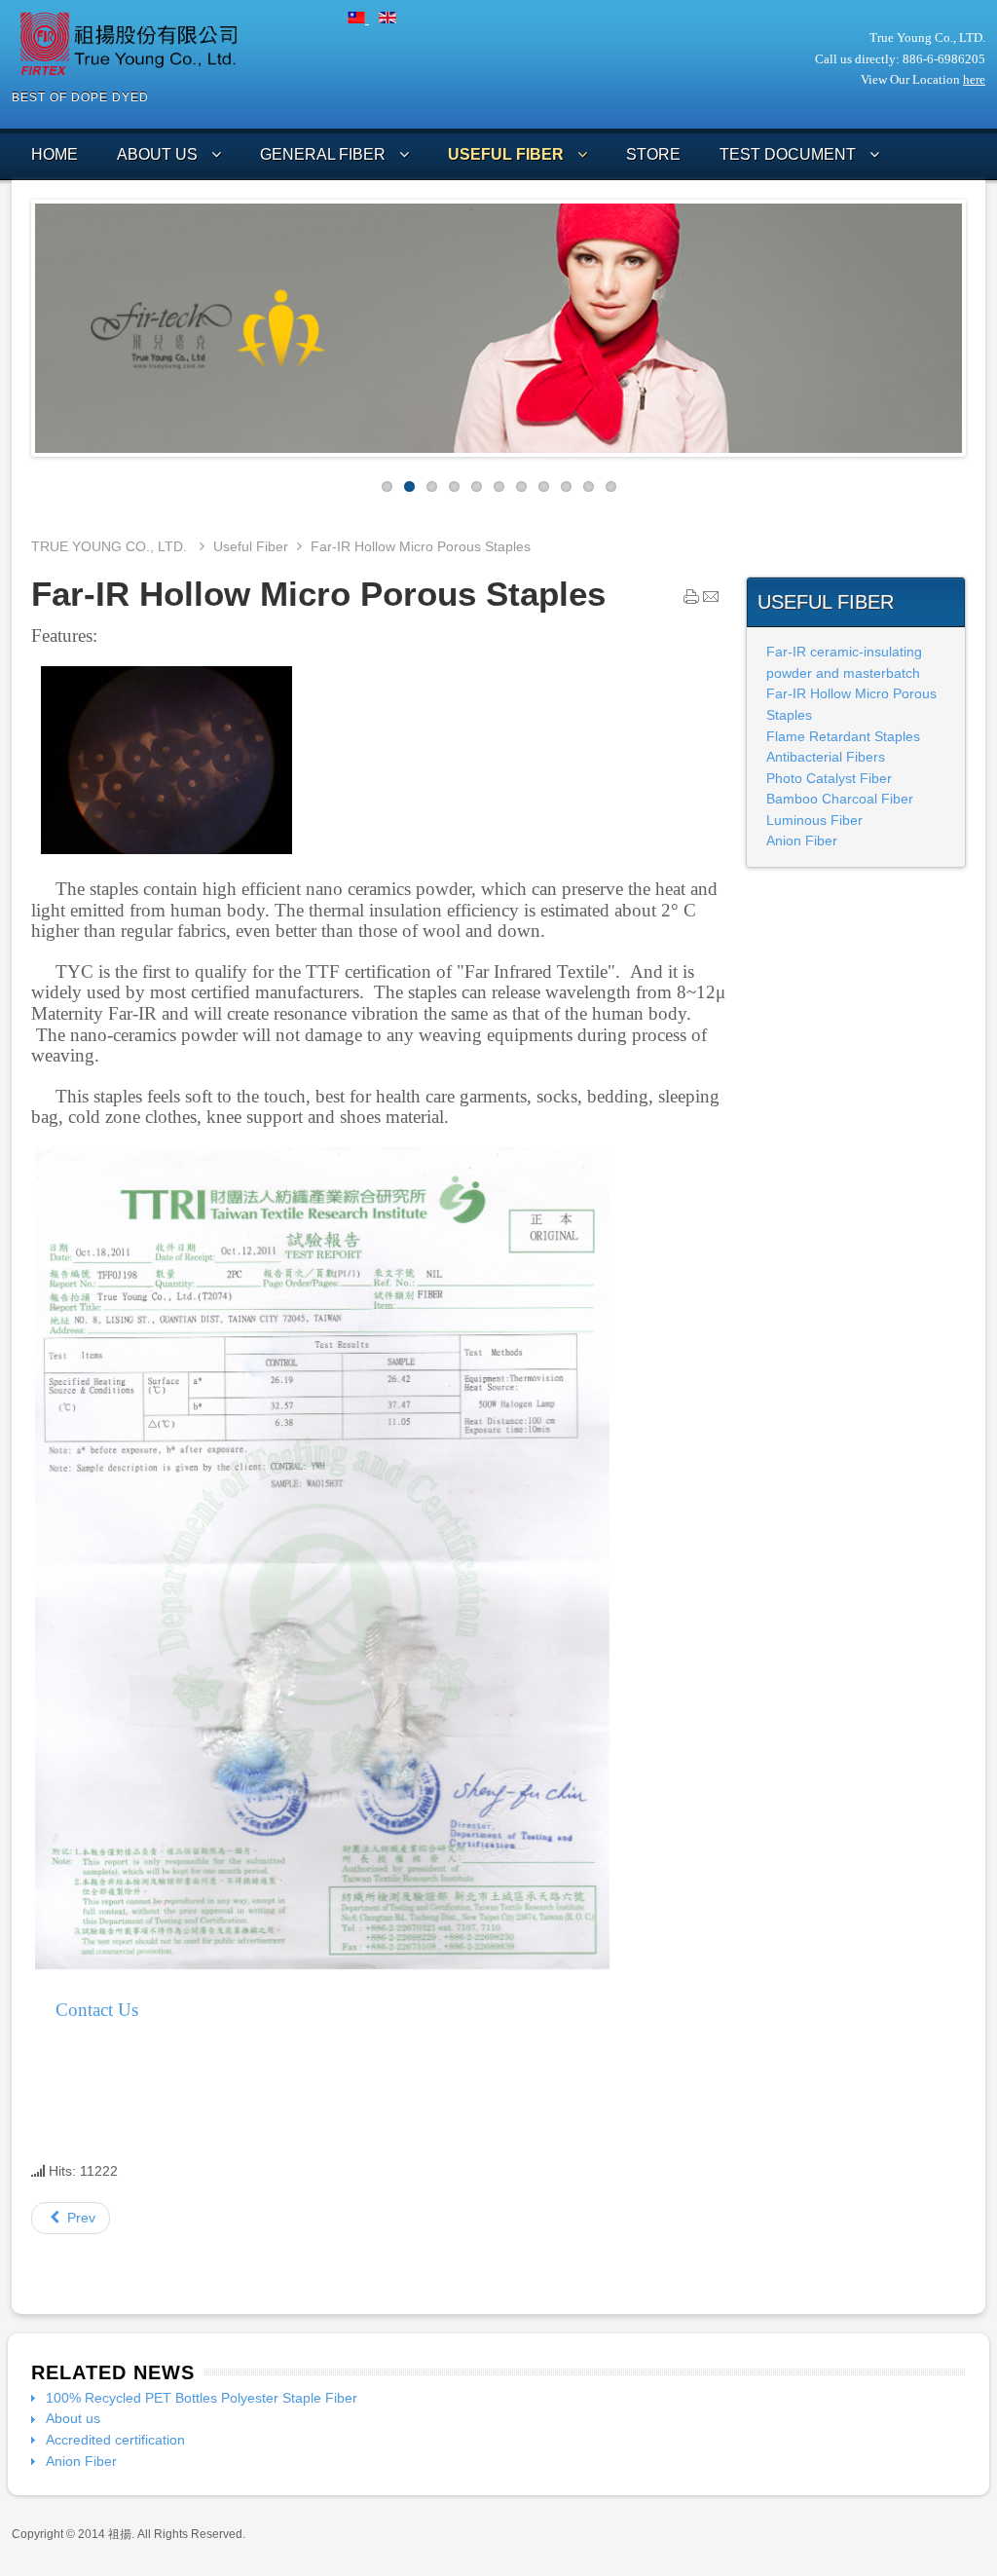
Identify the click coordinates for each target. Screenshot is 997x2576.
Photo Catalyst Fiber (829, 778)
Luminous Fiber (814, 820)
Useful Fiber (251, 546)
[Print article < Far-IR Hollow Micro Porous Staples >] (691, 601)
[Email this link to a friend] (711, 601)
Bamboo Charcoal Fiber (840, 799)
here (974, 79)
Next (977, 323)
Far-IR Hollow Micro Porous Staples (318, 594)
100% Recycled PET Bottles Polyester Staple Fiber (202, 2398)
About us (73, 2418)
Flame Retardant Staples (843, 736)
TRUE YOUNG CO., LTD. (111, 546)
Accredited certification (115, 2440)
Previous (20, 323)
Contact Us (97, 2010)
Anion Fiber (802, 840)
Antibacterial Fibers (826, 757)
